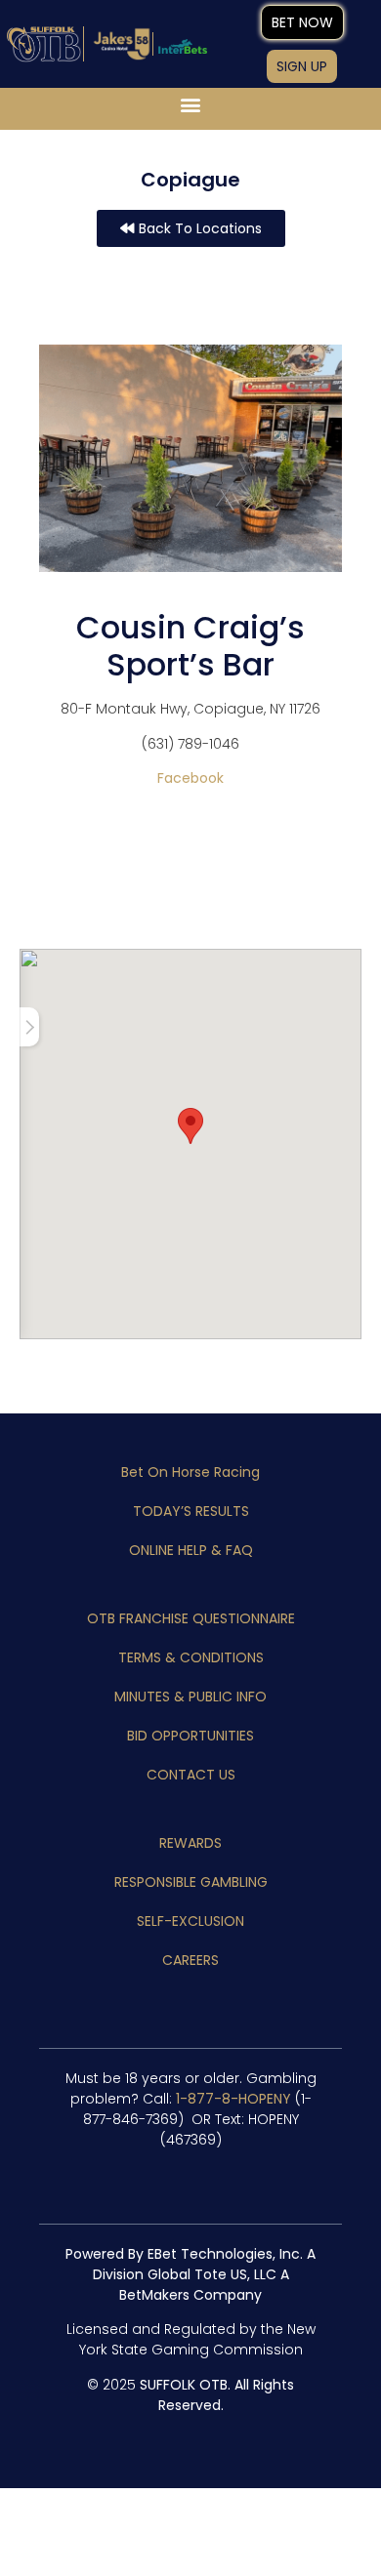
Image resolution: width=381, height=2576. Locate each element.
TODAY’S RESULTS (191, 1511)
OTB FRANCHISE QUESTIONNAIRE (191, 1618)
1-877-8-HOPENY (233, 2099)
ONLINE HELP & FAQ (191, 1550)
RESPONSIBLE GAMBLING (191, 1882)
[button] (191, 104)
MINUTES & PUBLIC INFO (190, 1697)
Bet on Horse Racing (190, 1472)
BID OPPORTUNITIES (190, 1736)
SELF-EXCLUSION (190, 1921)
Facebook (190, 778)
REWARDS (190, 1843)
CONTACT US (191, 1775)
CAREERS (190, 1960)
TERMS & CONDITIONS (191, 1657)
